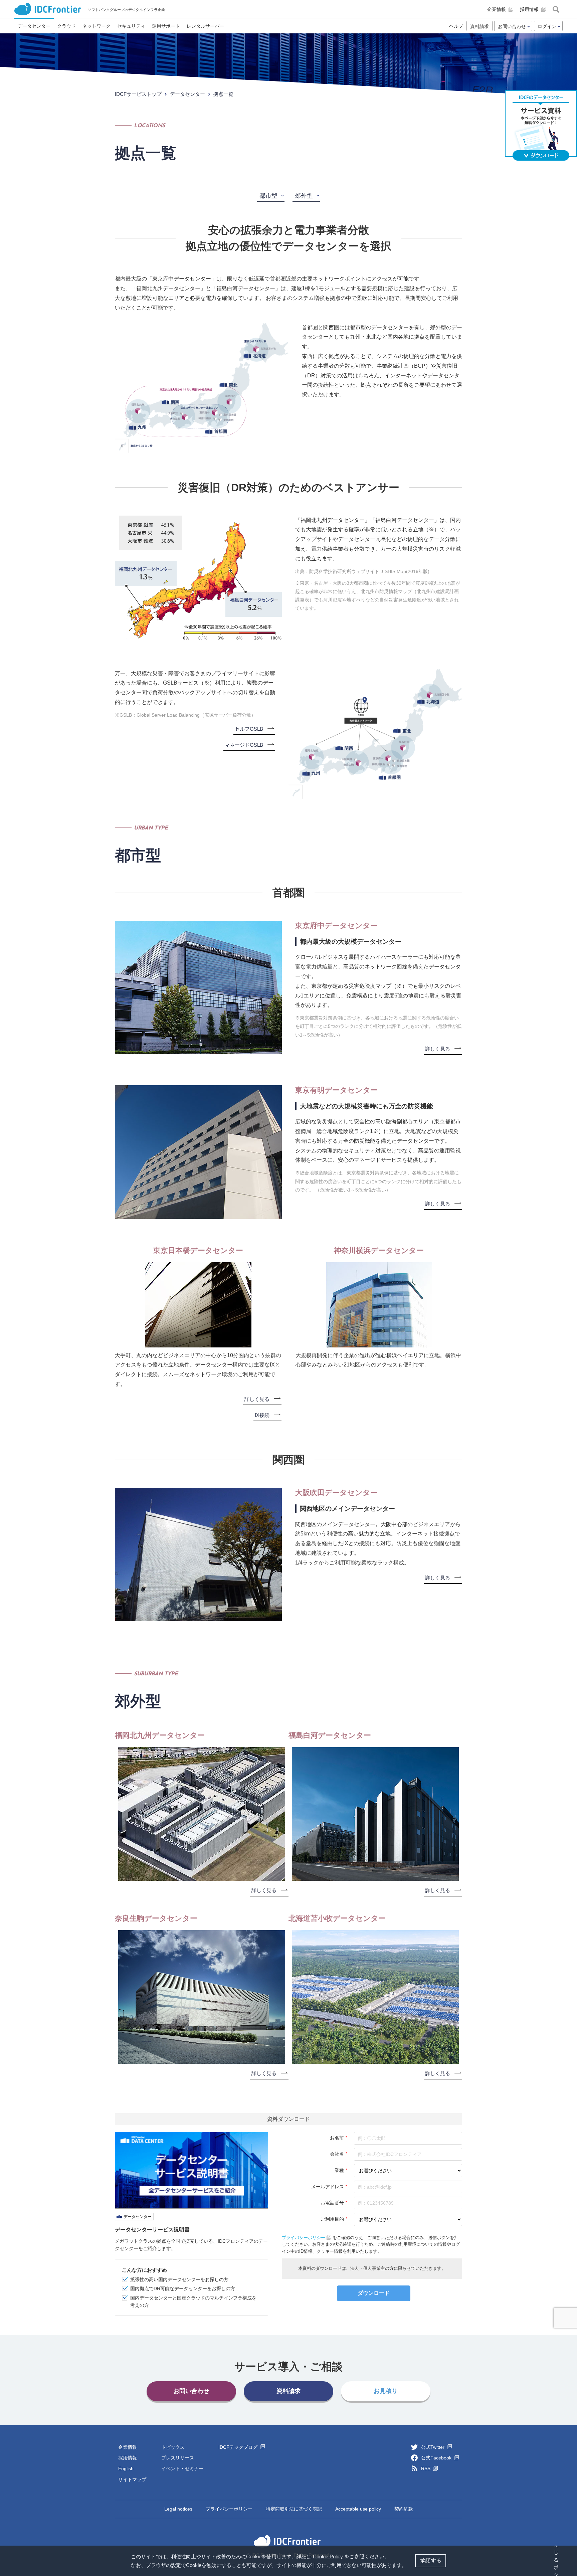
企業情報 (128, 2447)
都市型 (268, 196)
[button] (409, 2566)
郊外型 (304, 196)
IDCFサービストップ (138, 94)
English (126, 2468)
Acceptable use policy (358, 2509)
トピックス (173, 2447)
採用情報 (128, 2458)
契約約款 (404, 2509)
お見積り (386, 2391)
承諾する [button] (431, 2560)
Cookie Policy (328, 2556)
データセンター (187, 94)
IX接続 (262, 1415)
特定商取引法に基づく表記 (294, 2509)
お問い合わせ (191, 2391)
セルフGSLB (249, 729)
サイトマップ (132, 2479)
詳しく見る (438, 1049)
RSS (426, 2468)
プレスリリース (178, 2458)
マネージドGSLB (244, 745)
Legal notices (178, 2509)
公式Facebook (437, 2458)
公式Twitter (433, 2447)
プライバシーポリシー (229, 2509)
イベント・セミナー (182, 2468)
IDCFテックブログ (239, 2447)
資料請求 (479, 26)
